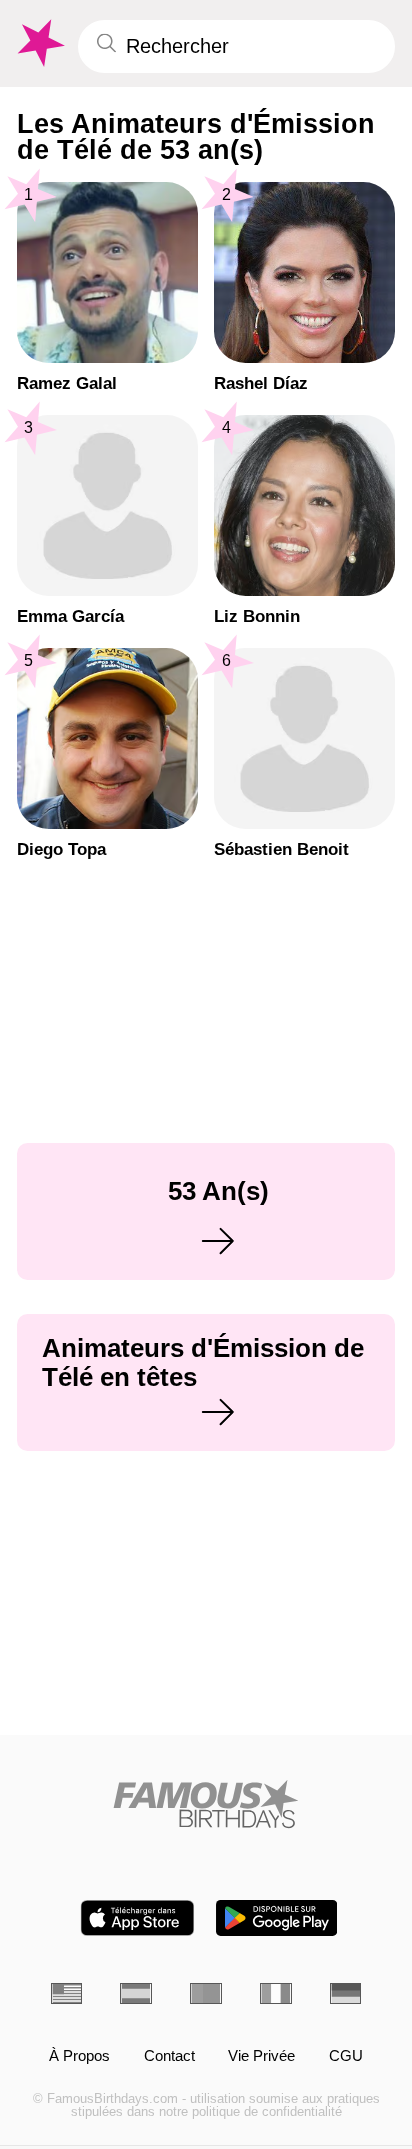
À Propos (79, 2056)
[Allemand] (346, 1993)
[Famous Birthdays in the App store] (137, 1918)
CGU (346, 2056)
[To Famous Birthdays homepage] (39, 43)
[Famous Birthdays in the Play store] (276, 1918)
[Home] (206, 1804)
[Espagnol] (136, 1993)
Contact (169, 2056)
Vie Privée (261, 2056)
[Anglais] (67, 1993)
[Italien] (276, 1993)
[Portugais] (206, 1993)
